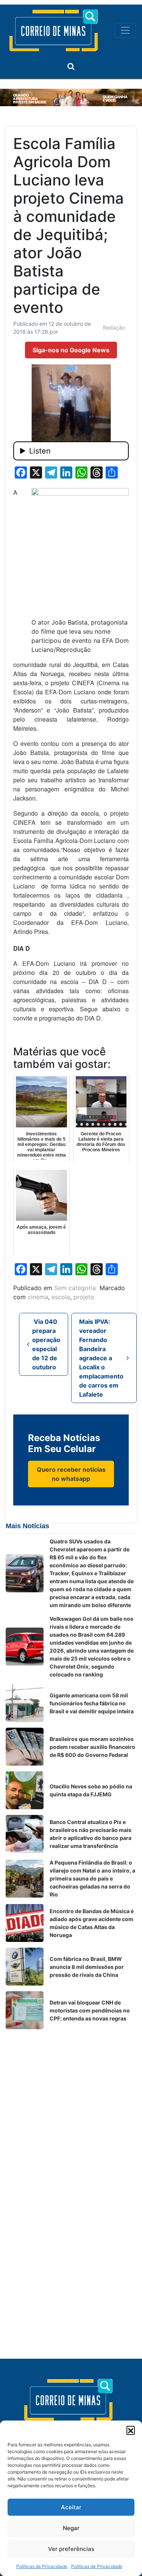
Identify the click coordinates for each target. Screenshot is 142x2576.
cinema (38, 1297)
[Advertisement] (71, 2106)
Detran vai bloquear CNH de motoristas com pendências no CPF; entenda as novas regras (90, 2010)
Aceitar (71, 2507)
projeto (84, 1297)
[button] (131, 2430)
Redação (114, 327)
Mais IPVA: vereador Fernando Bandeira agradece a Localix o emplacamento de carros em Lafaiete (101, 1358)
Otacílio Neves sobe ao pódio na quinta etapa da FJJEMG (91, 1790)
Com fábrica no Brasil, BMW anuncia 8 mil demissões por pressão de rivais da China (87, 1967)
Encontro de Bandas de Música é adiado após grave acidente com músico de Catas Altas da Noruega (92, 1923)
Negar (71, 2528)
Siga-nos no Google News (71, 350)
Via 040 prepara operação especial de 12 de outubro (46, 1344)
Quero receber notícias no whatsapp (71, 1474)
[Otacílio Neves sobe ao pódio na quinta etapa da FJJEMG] (25, 1790)
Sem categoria (75, 1288)
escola (61, 1297)
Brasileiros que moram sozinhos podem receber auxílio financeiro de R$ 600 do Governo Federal (92, 1747)
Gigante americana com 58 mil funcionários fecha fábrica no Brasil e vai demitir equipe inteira (92, 1703)
